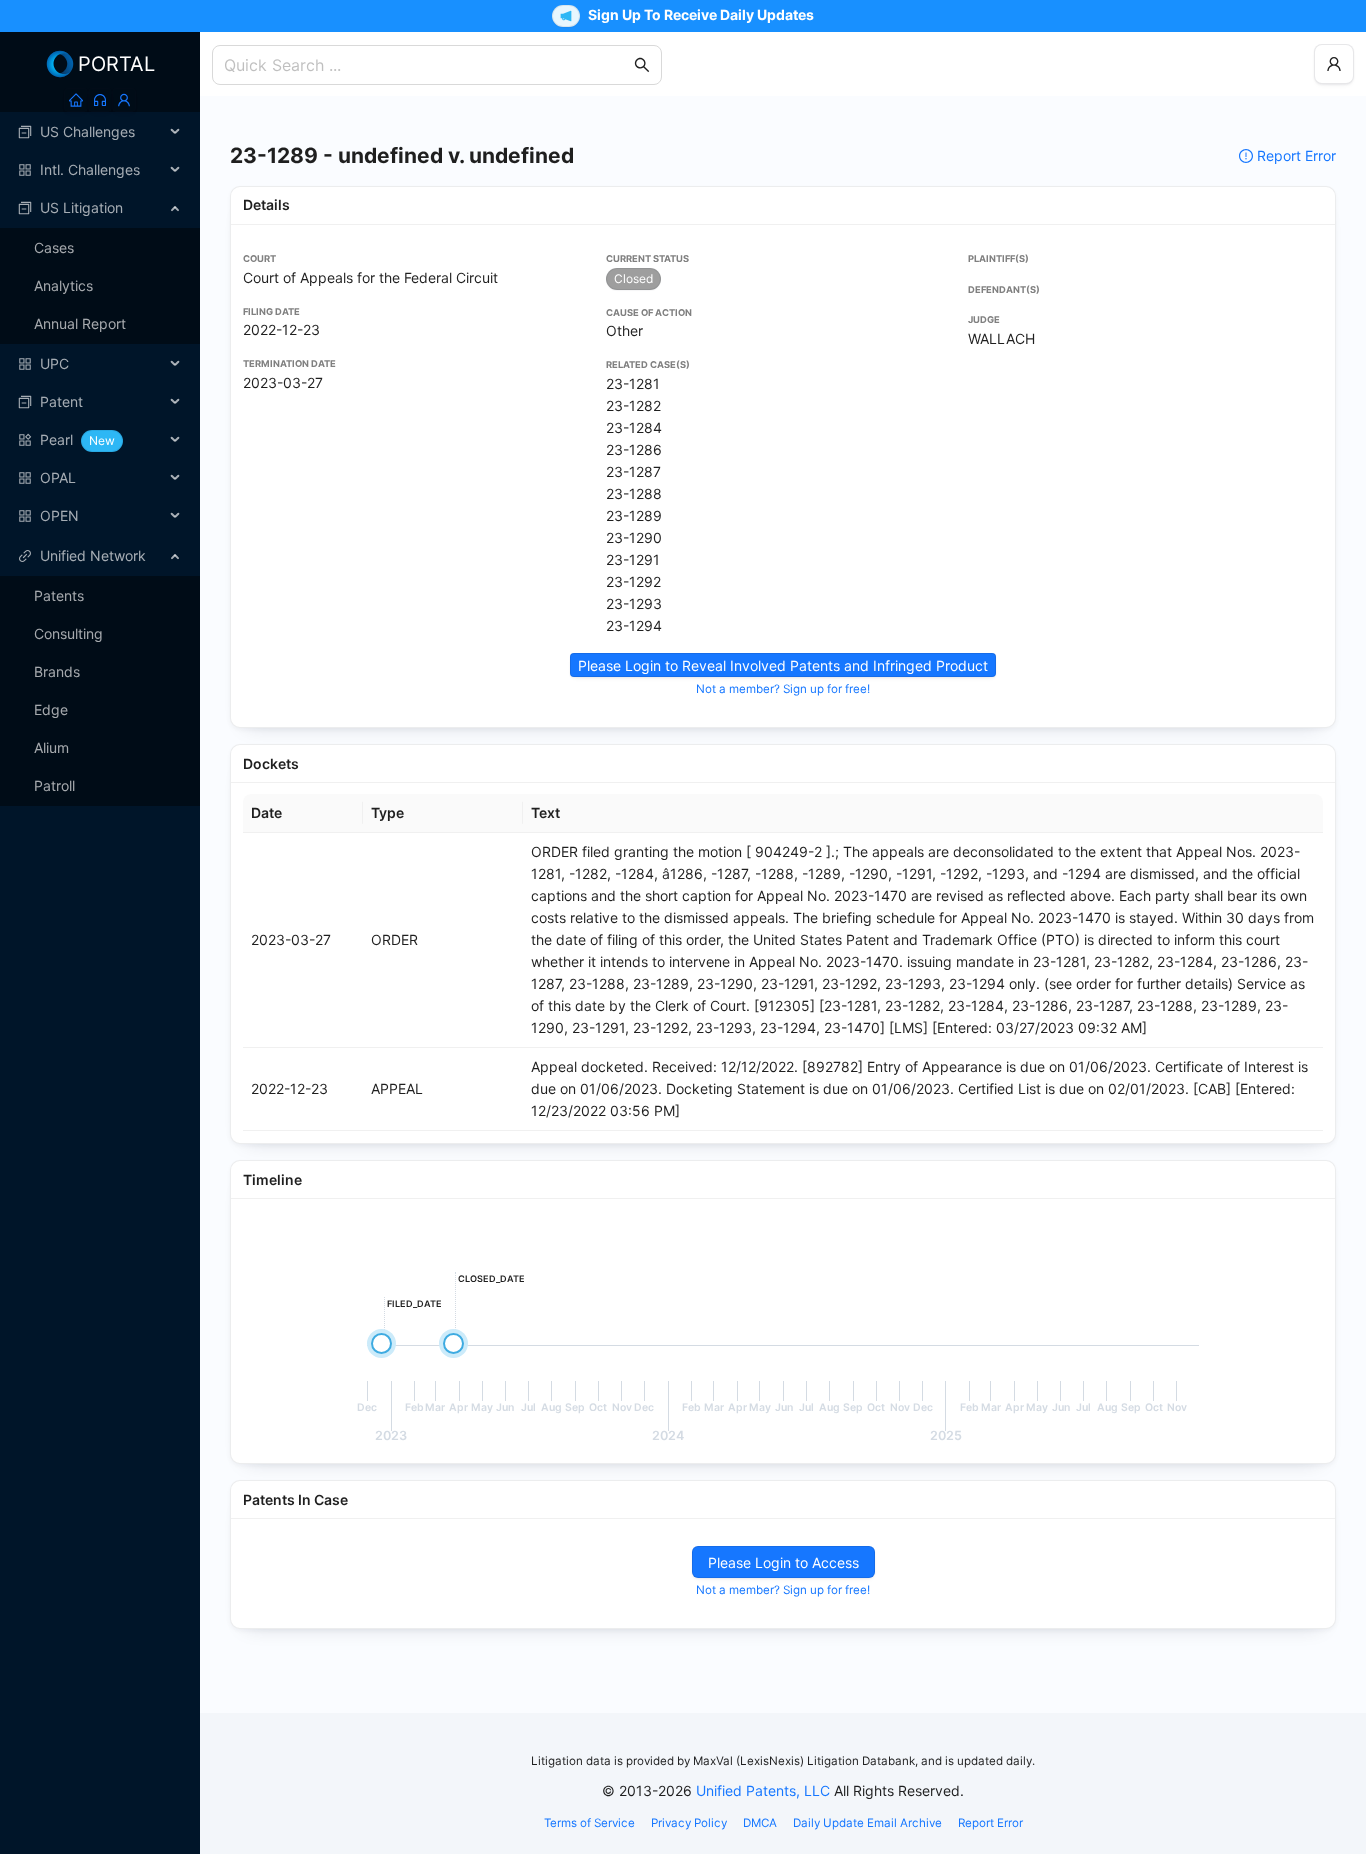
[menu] (100, 324)
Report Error (1296, 155)
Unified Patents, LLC (763, 1790)
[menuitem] (100, 132)
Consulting (68, 633)
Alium (51, 747)
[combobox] (427, 65)
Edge (51, 709)
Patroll (54, 785)
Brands (57, 671)
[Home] (76, 100)
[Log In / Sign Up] (124, 100)
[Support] (100, 100)
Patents (59, 595)
